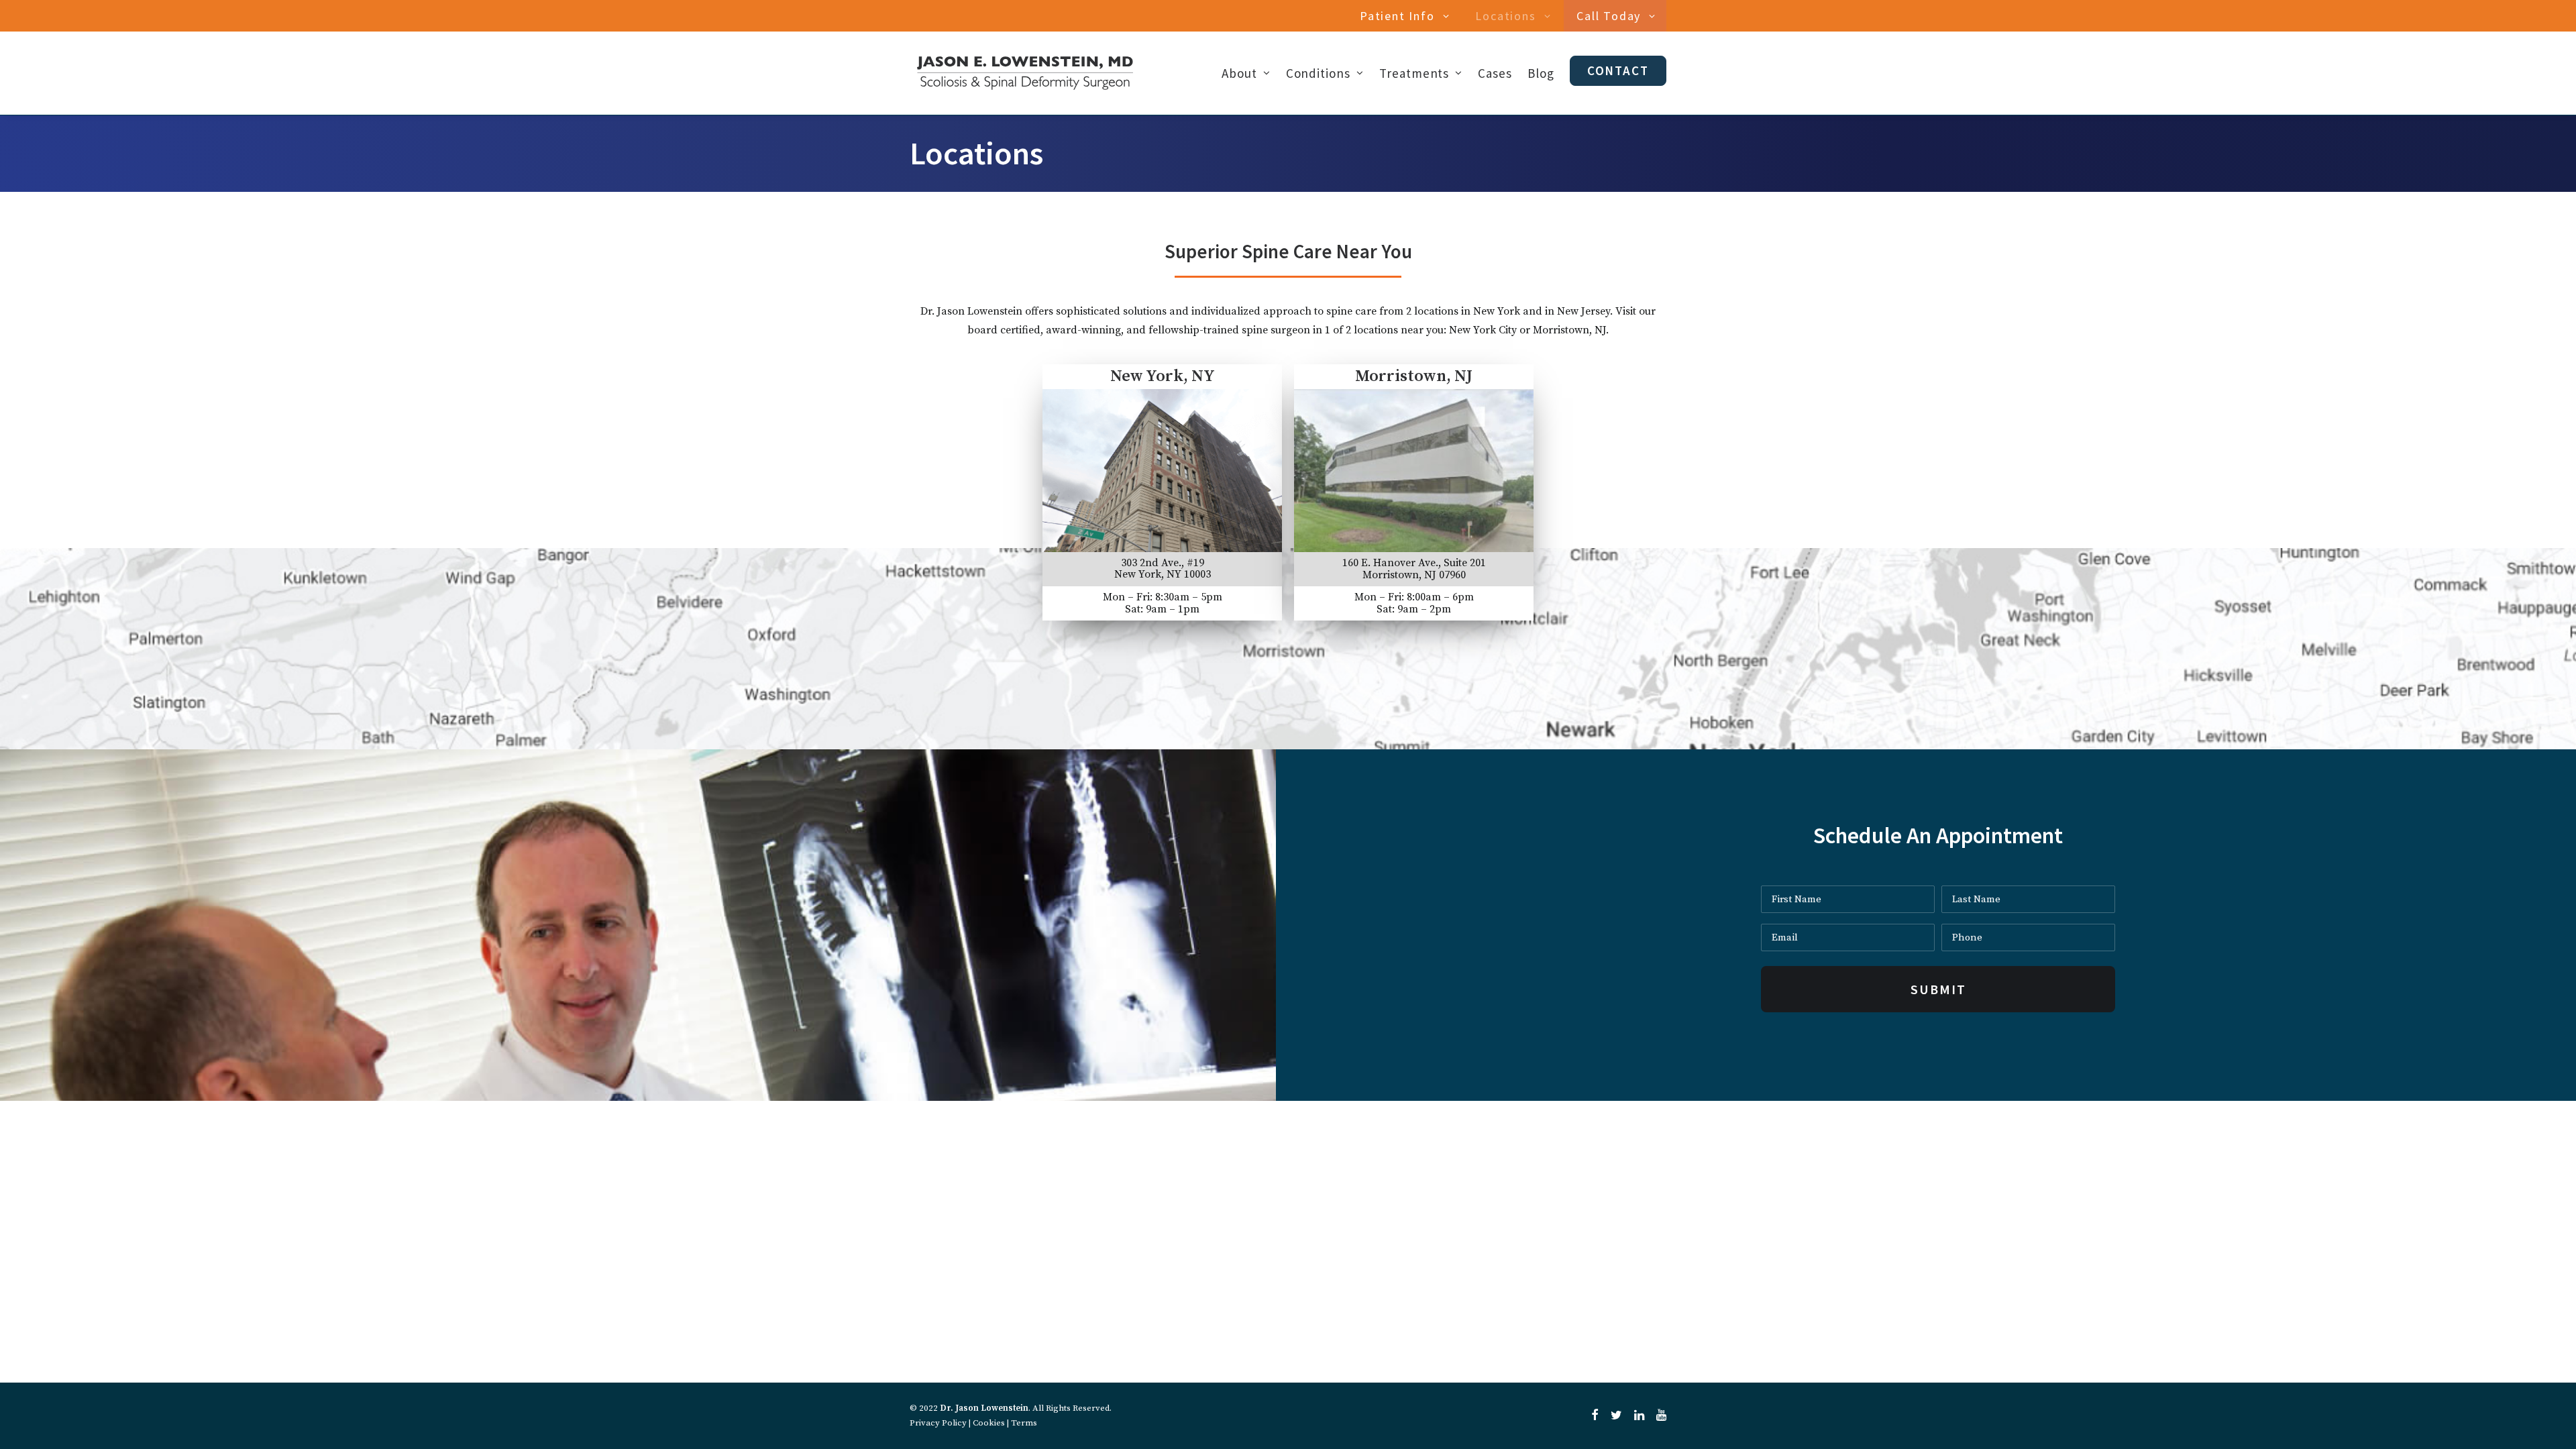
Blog (1541, 73)
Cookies (989, 1423)
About (1239, 73)
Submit (1938, 989)
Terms (1024, 1423)
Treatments (1414, 73)
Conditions (1319, 73)
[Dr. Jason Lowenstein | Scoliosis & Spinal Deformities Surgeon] (1025, 73)
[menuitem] (1407, 16)
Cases (1495, 73)
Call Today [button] (1609, 16)
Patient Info (1397, 16)
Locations (1505, 16)
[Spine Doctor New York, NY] (1156, 493)
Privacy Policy (938, 1423)
